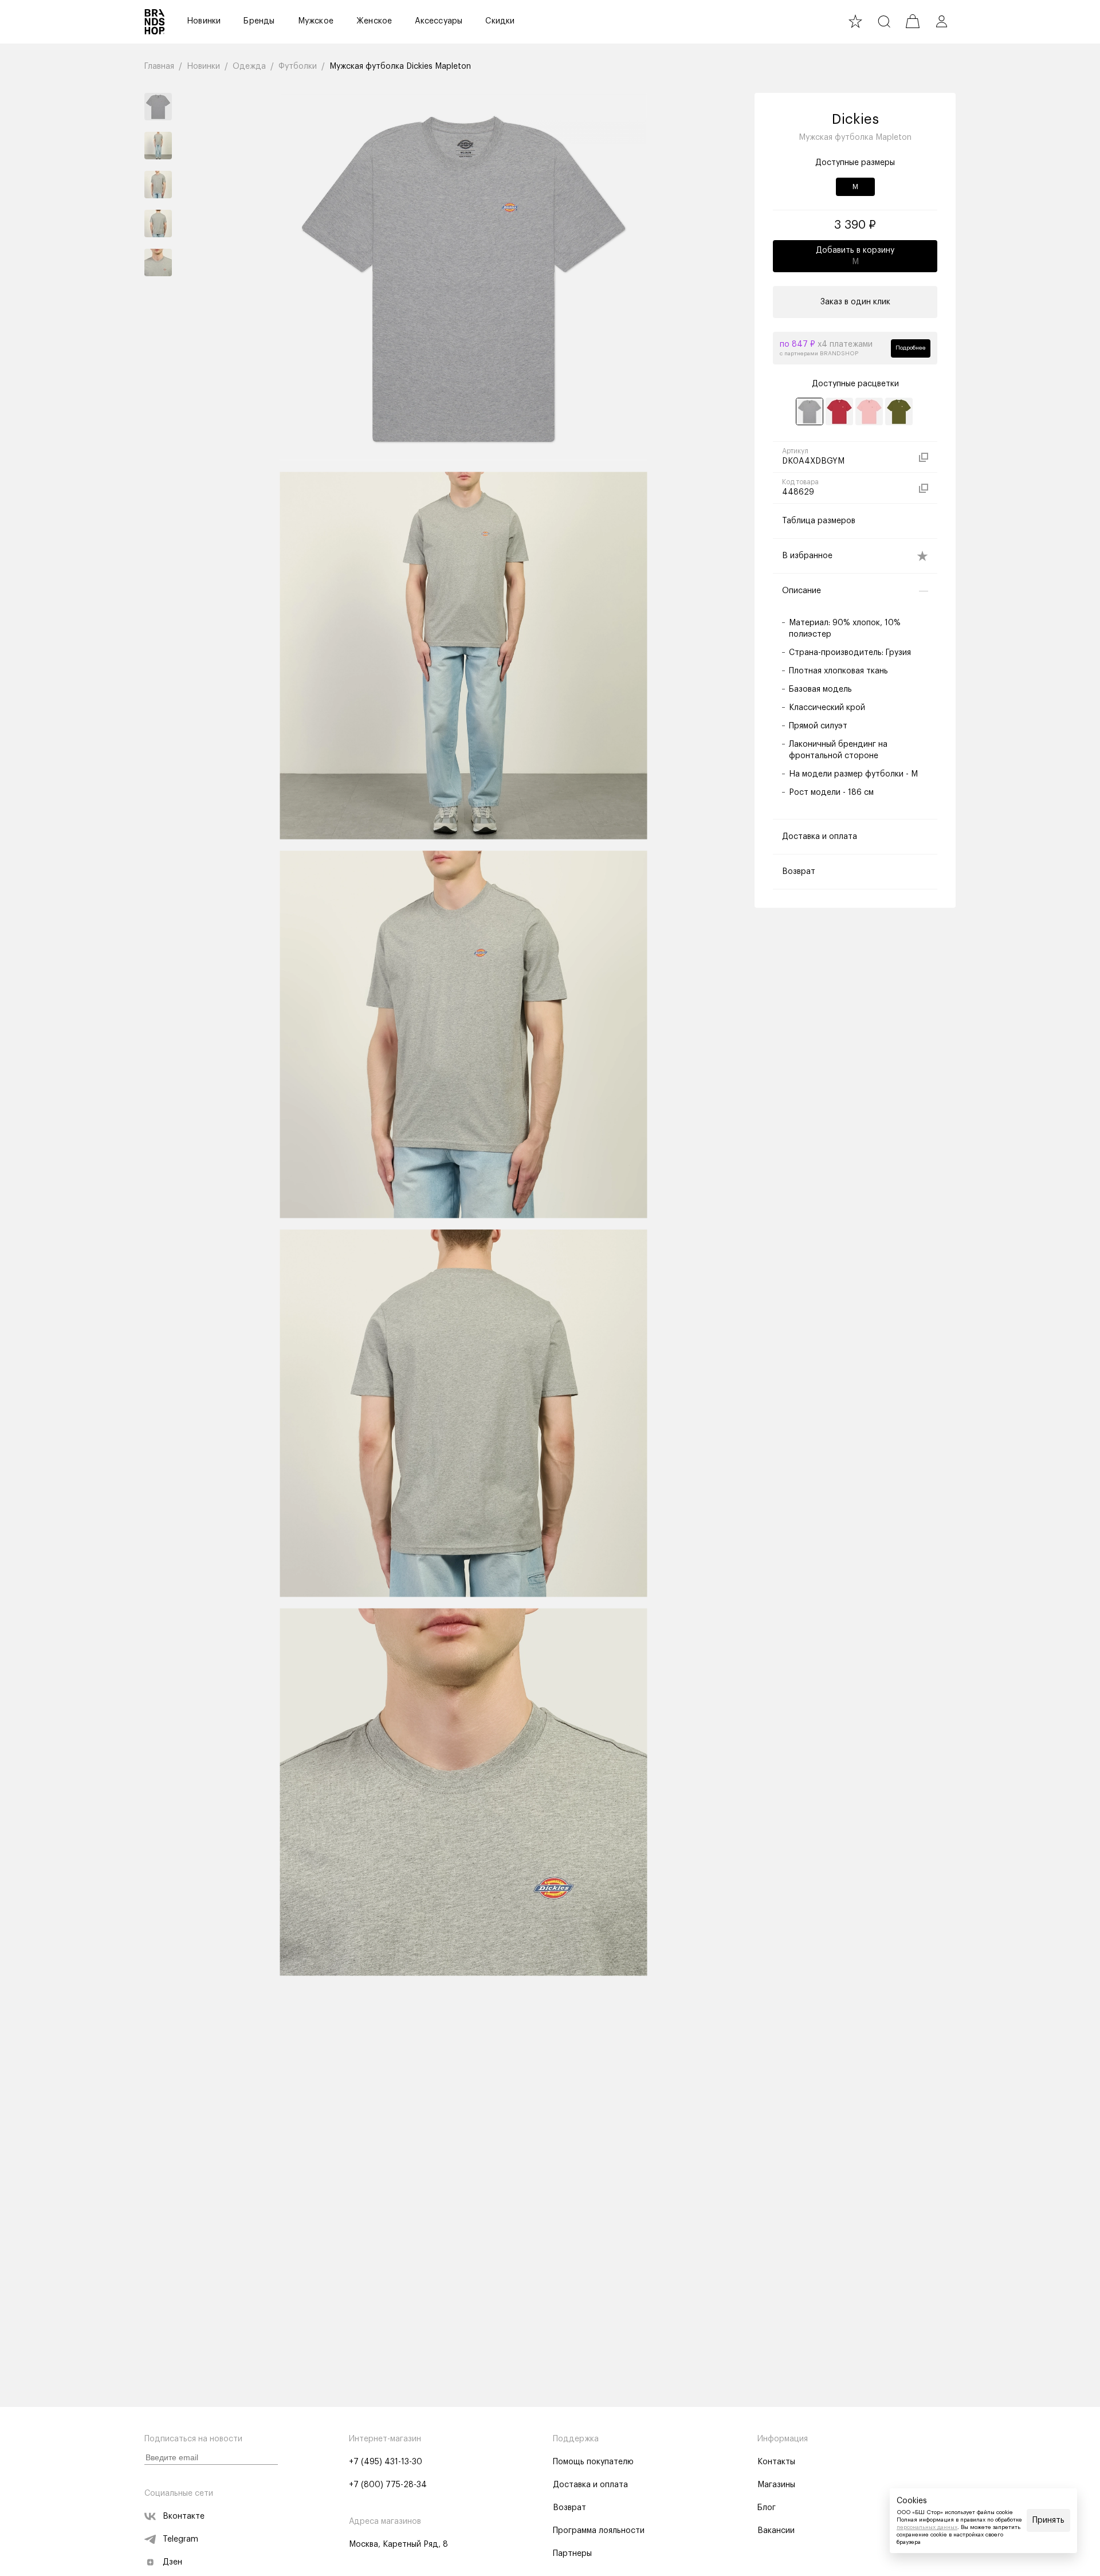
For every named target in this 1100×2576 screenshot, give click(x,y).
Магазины (776, 2485)
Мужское (316, 21)
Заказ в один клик (855, 302)
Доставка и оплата (590, 2485)
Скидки (500, 21)
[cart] (913, 21)
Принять (1048, 2520)
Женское (374, 21)
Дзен (172, 2562)
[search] (884, 21)
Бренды (259, 21)
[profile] (941, 21)
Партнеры (572, 2554)
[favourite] (855, 21)
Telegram (180, 2539)
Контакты (776, 2462)
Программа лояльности (599, 2531)
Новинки (204, 21)
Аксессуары (439, 21)
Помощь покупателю (593, 2462)
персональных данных (927, 2527)
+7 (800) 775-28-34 (388, 2485)
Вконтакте (184, 2516)
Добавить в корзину (855, 256)
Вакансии (776, 2531)
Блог (767, 2508)
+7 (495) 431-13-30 (386, 2462)
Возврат (569, 2508)
